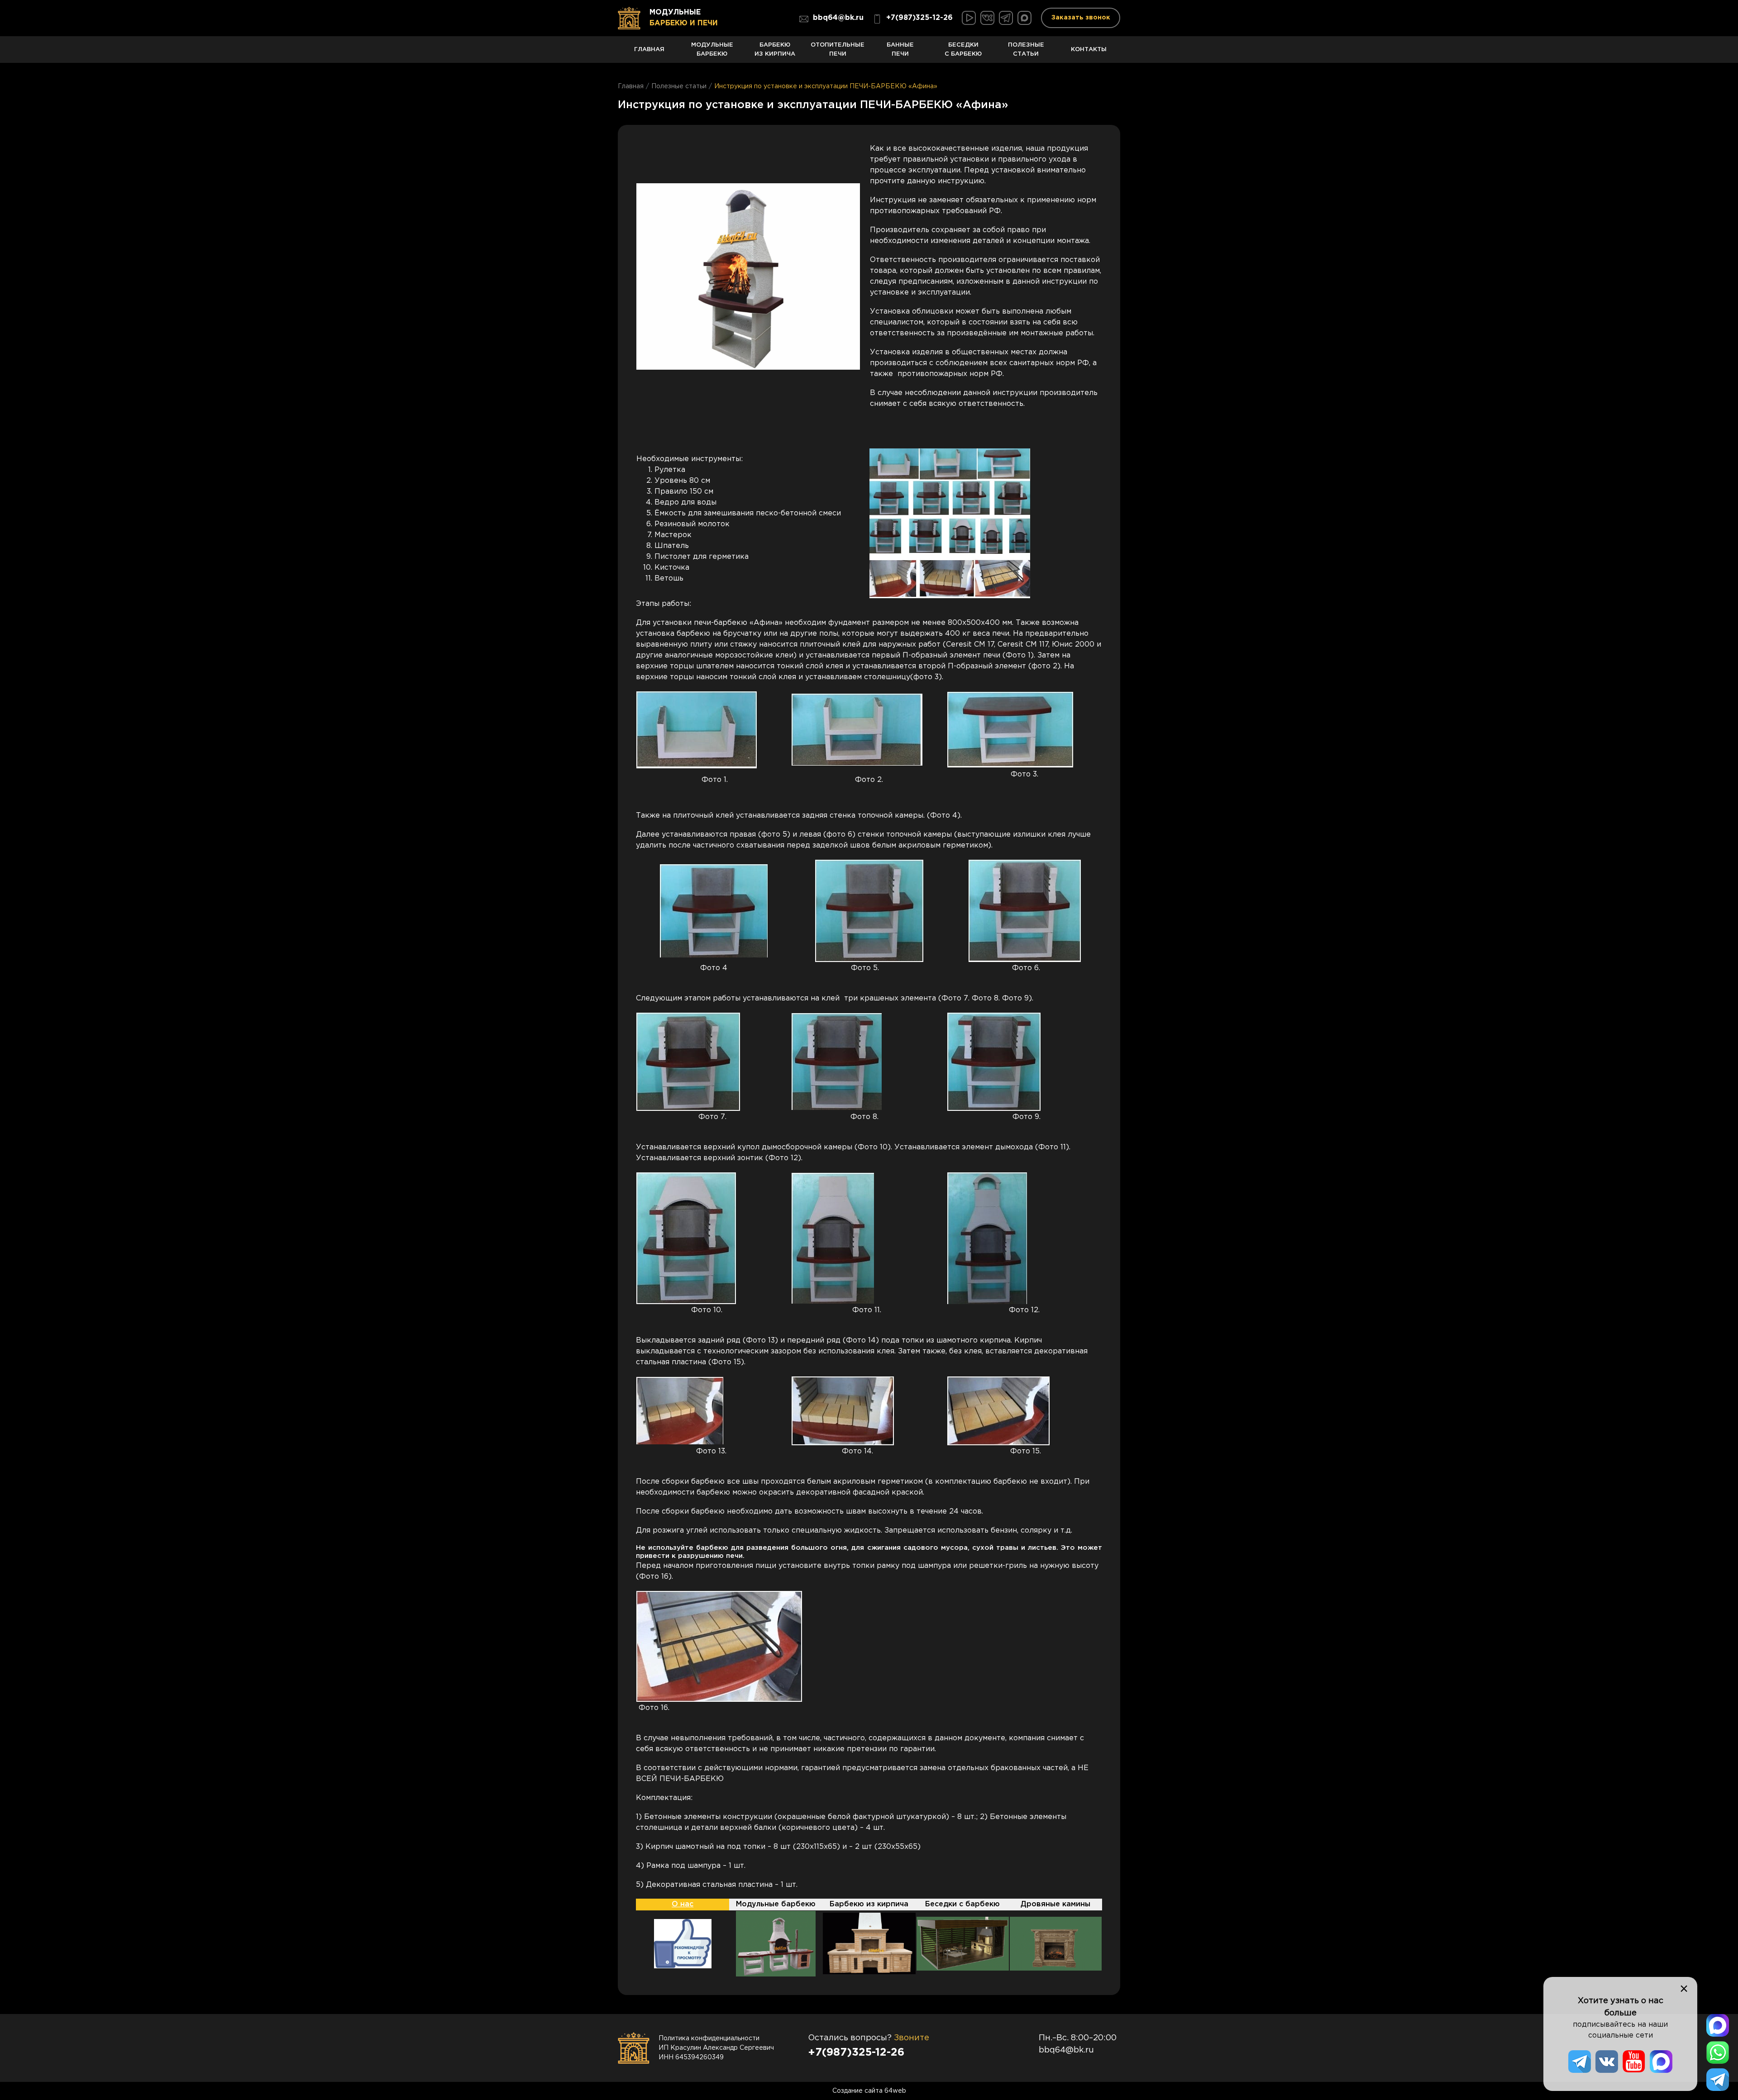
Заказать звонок (1081, 18)
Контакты (1089, 49)
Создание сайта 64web (869, 2091)
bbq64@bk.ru (838, 18)
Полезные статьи (1026, 50)
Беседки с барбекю (963, 50)
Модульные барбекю (712, 50)
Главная (649, 49)
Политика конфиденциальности (709, 2038)
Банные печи (900, 50)
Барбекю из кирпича (775, 50)
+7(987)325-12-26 (919, 18)
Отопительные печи (838, 50)
